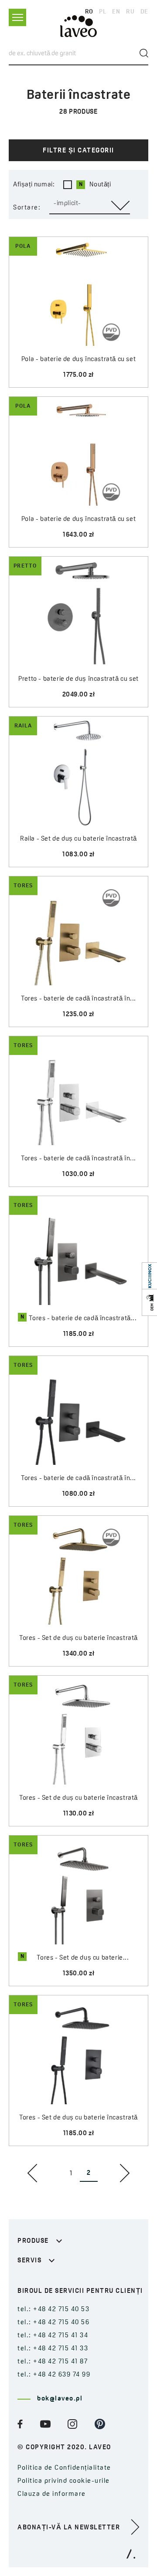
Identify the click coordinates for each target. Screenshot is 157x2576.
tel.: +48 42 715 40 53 (53, 2310)
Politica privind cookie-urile (64, 2481)
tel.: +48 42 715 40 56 (53, 2323)
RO (89, 12)
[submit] (144, 53)
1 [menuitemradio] (71, 2174)
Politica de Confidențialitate (64, 2468)
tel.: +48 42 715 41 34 (53, 2336)
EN (116, 12)
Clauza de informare (52, 2494)
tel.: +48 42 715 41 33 (53, 2349)
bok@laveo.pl (60, 2399)
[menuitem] (34, 2173)
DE (144, 12)
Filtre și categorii (78, 151)
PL (102, 12)
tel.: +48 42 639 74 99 (54, 2375)
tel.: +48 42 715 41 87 (53, 2362)
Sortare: (27, 208)
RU (130, 12)
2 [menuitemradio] (89, 2173)
